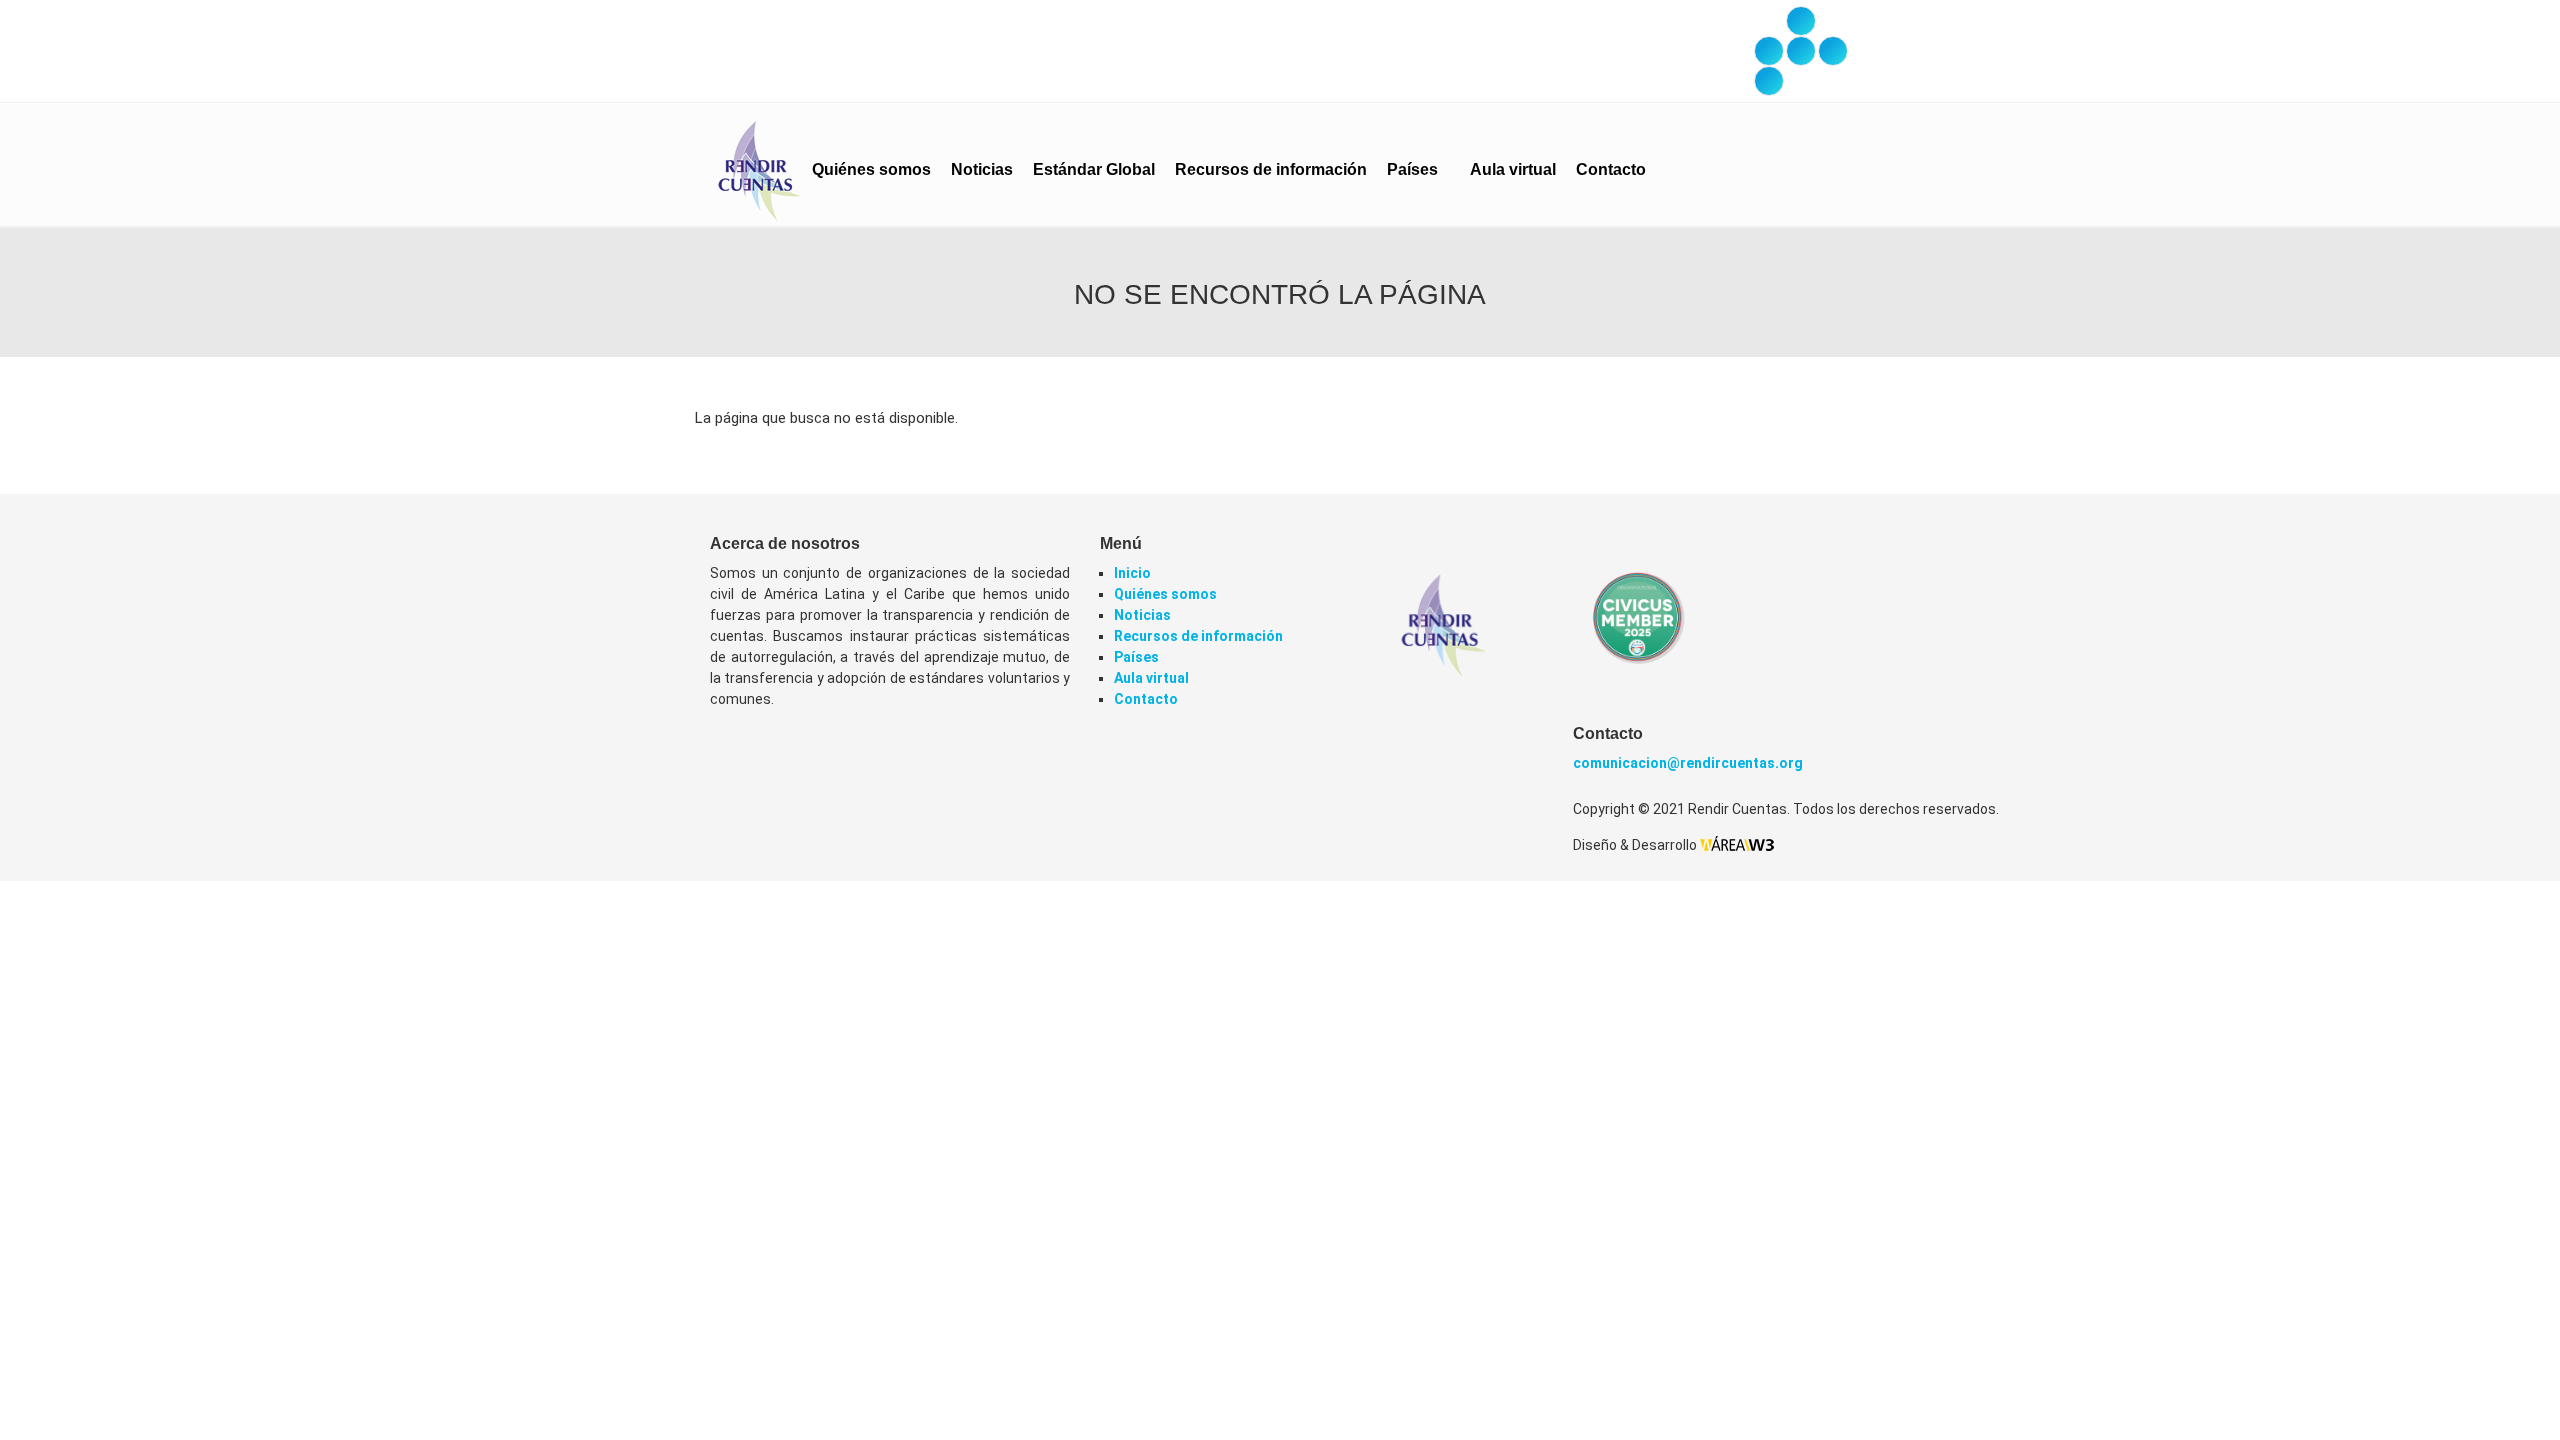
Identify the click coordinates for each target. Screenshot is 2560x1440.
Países (1414, 169)
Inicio (1132, 573)
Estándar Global (1094, 169)
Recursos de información (1271, 169)
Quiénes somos (871, 169)
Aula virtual (1513, 169)
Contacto (1611, 169)
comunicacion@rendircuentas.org (1688, 763)
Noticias (982, 169)
